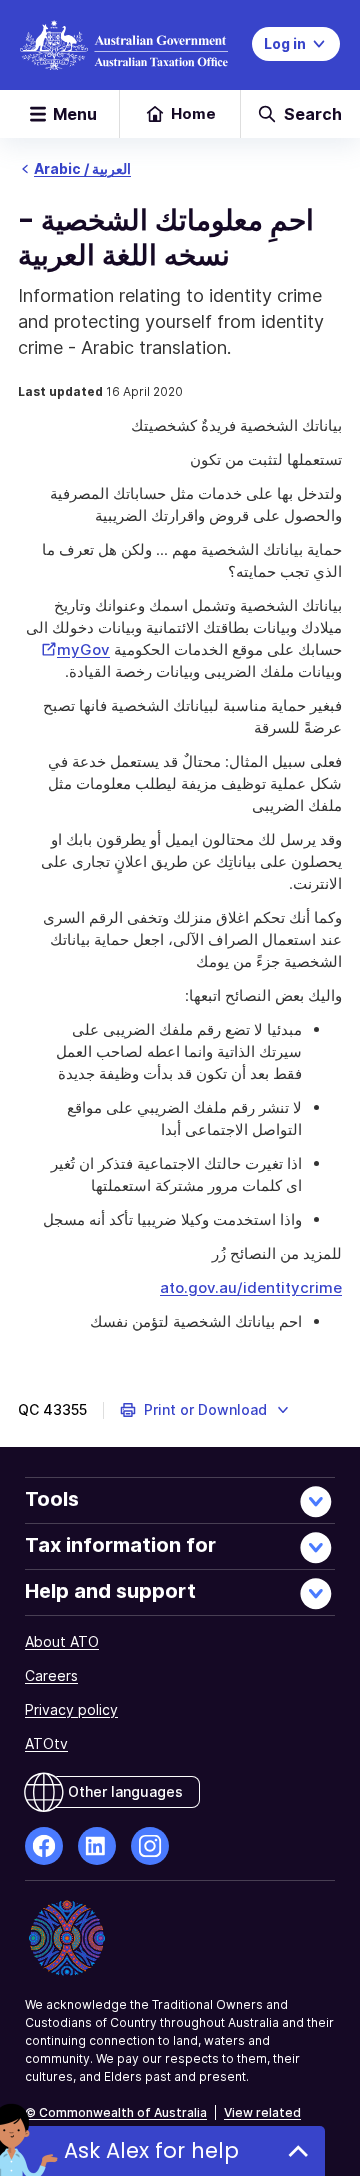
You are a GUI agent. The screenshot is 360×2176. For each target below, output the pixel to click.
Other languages (125, 1791)
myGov (73, 649)
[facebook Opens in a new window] (44, 1846)
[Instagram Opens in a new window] (150, 1846)
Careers (51, 1675)
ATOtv (46, 1743)
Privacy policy (71, 1709)
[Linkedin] (97, 1846)
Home (193, 113)
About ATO (62, 1641)
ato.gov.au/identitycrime (251, 1287)
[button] (205, 1410)
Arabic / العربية (82, 168)
